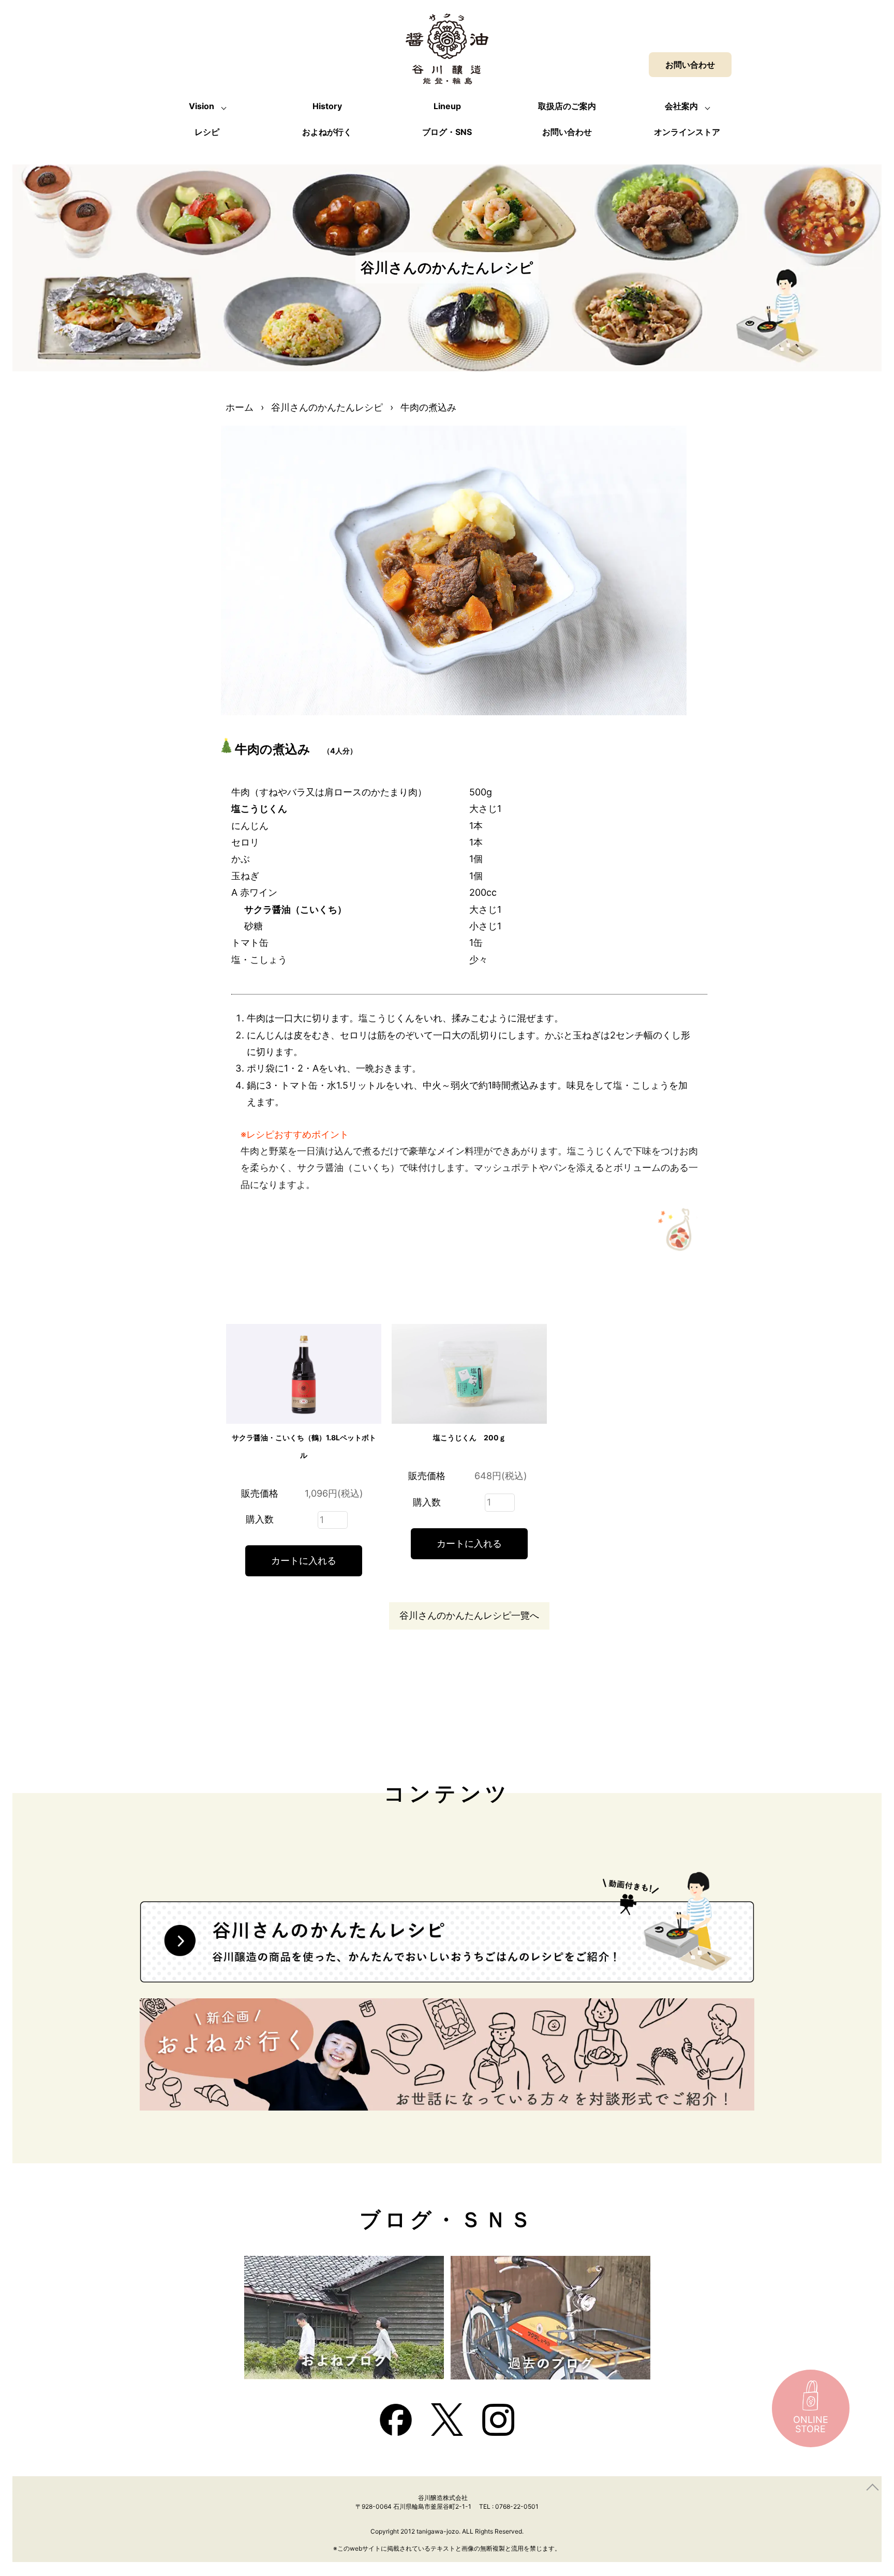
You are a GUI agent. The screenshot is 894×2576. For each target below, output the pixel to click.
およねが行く (327, 132)
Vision (202, 106)
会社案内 (681, 106)
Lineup (447, 106)
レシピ (207, 132)
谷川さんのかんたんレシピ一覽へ (469, 1615)
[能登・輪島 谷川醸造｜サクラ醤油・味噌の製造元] (447, 76)
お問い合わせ (567, 132)
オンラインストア (687, 132)
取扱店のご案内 (567, 106)
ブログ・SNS (447, 132)
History (327, 106)
